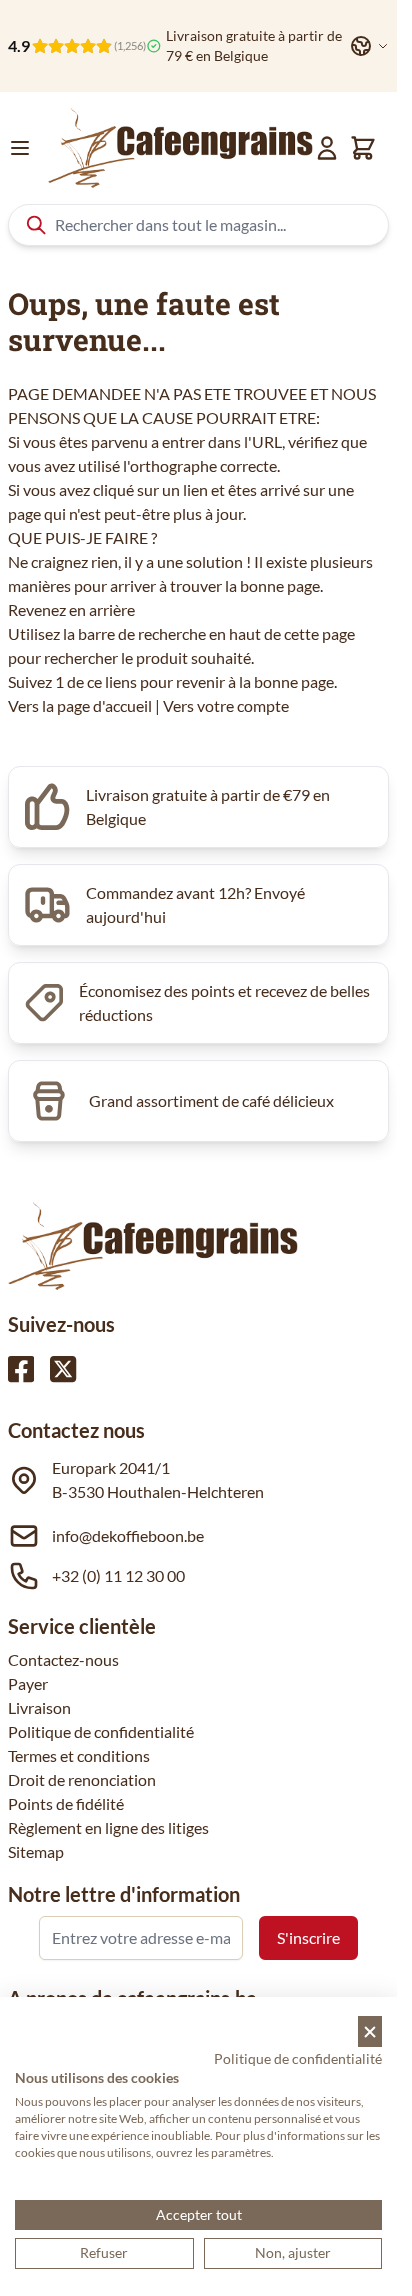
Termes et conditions (79, 1755)
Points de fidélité (66, 1803)
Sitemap (36, 1851)
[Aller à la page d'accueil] (180, 148)
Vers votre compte (226, 705)
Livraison (39, 1707)
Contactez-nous (63, 1659)
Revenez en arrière (71, 609)
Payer (28, 1683)
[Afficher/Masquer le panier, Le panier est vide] (363, 148)
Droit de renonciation (82, 1779)
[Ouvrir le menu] (20, 148)
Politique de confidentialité (101, 1731)
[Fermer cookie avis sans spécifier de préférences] (370, 2031)
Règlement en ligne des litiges (108, 1827)
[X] (63, 1369)
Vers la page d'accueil (80, 705)
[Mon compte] (327, 148)
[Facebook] (21, 1369)
